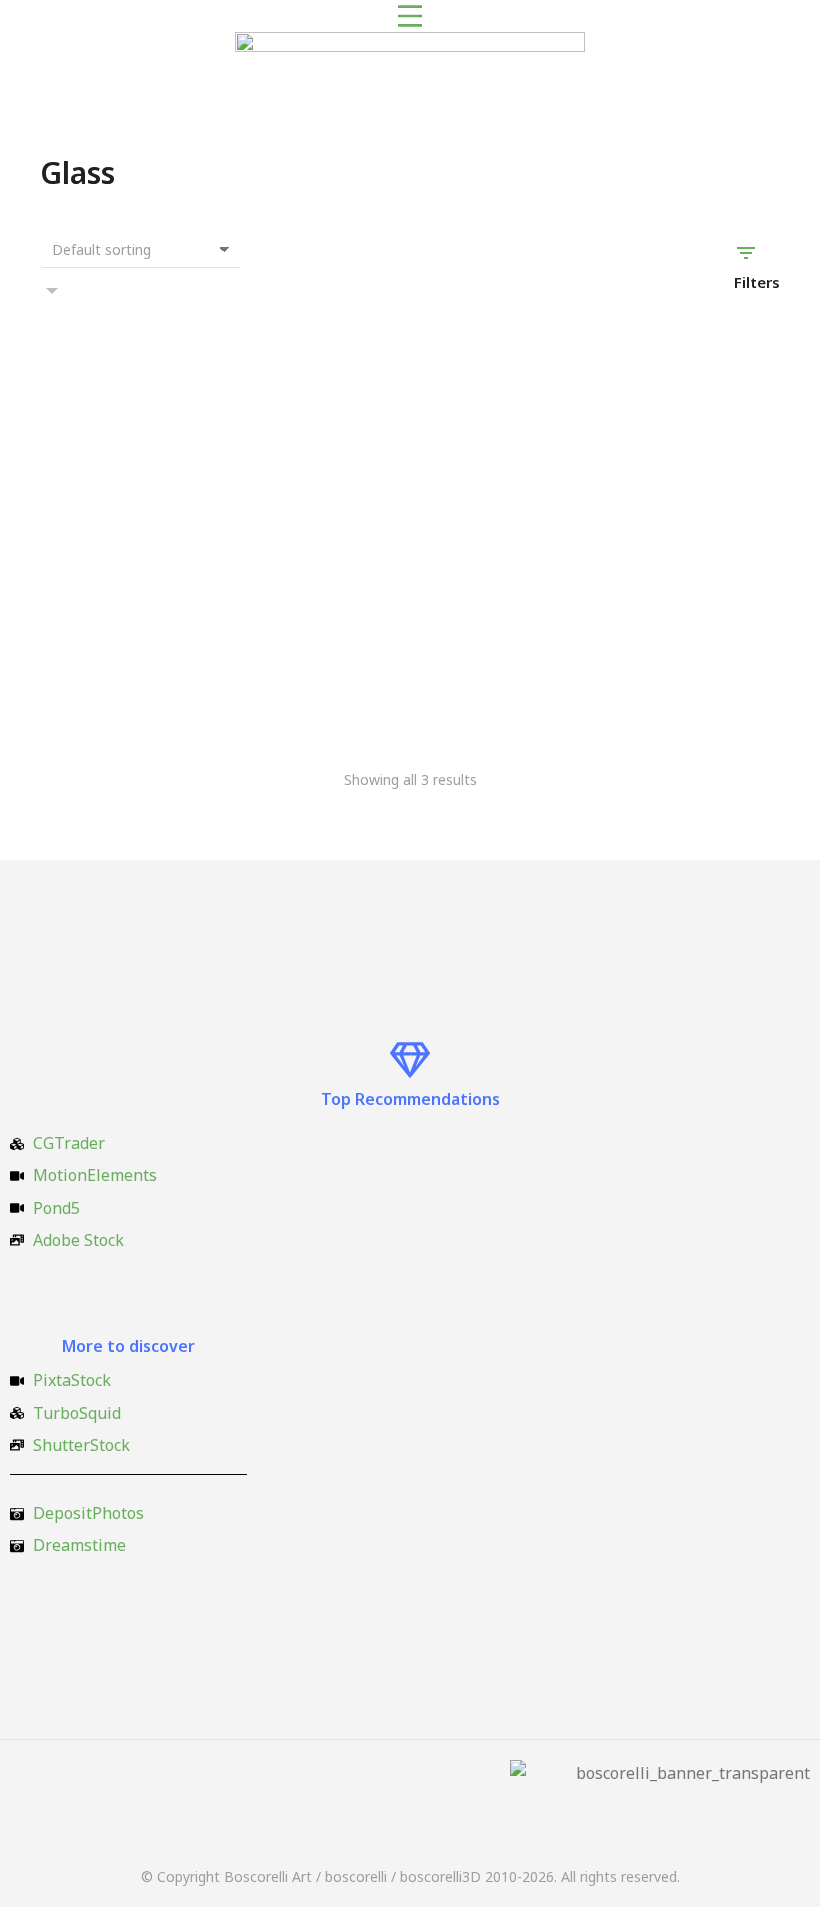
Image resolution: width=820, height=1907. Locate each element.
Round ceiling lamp (619, 690)
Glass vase (80, 690)
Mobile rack (337, 690)
